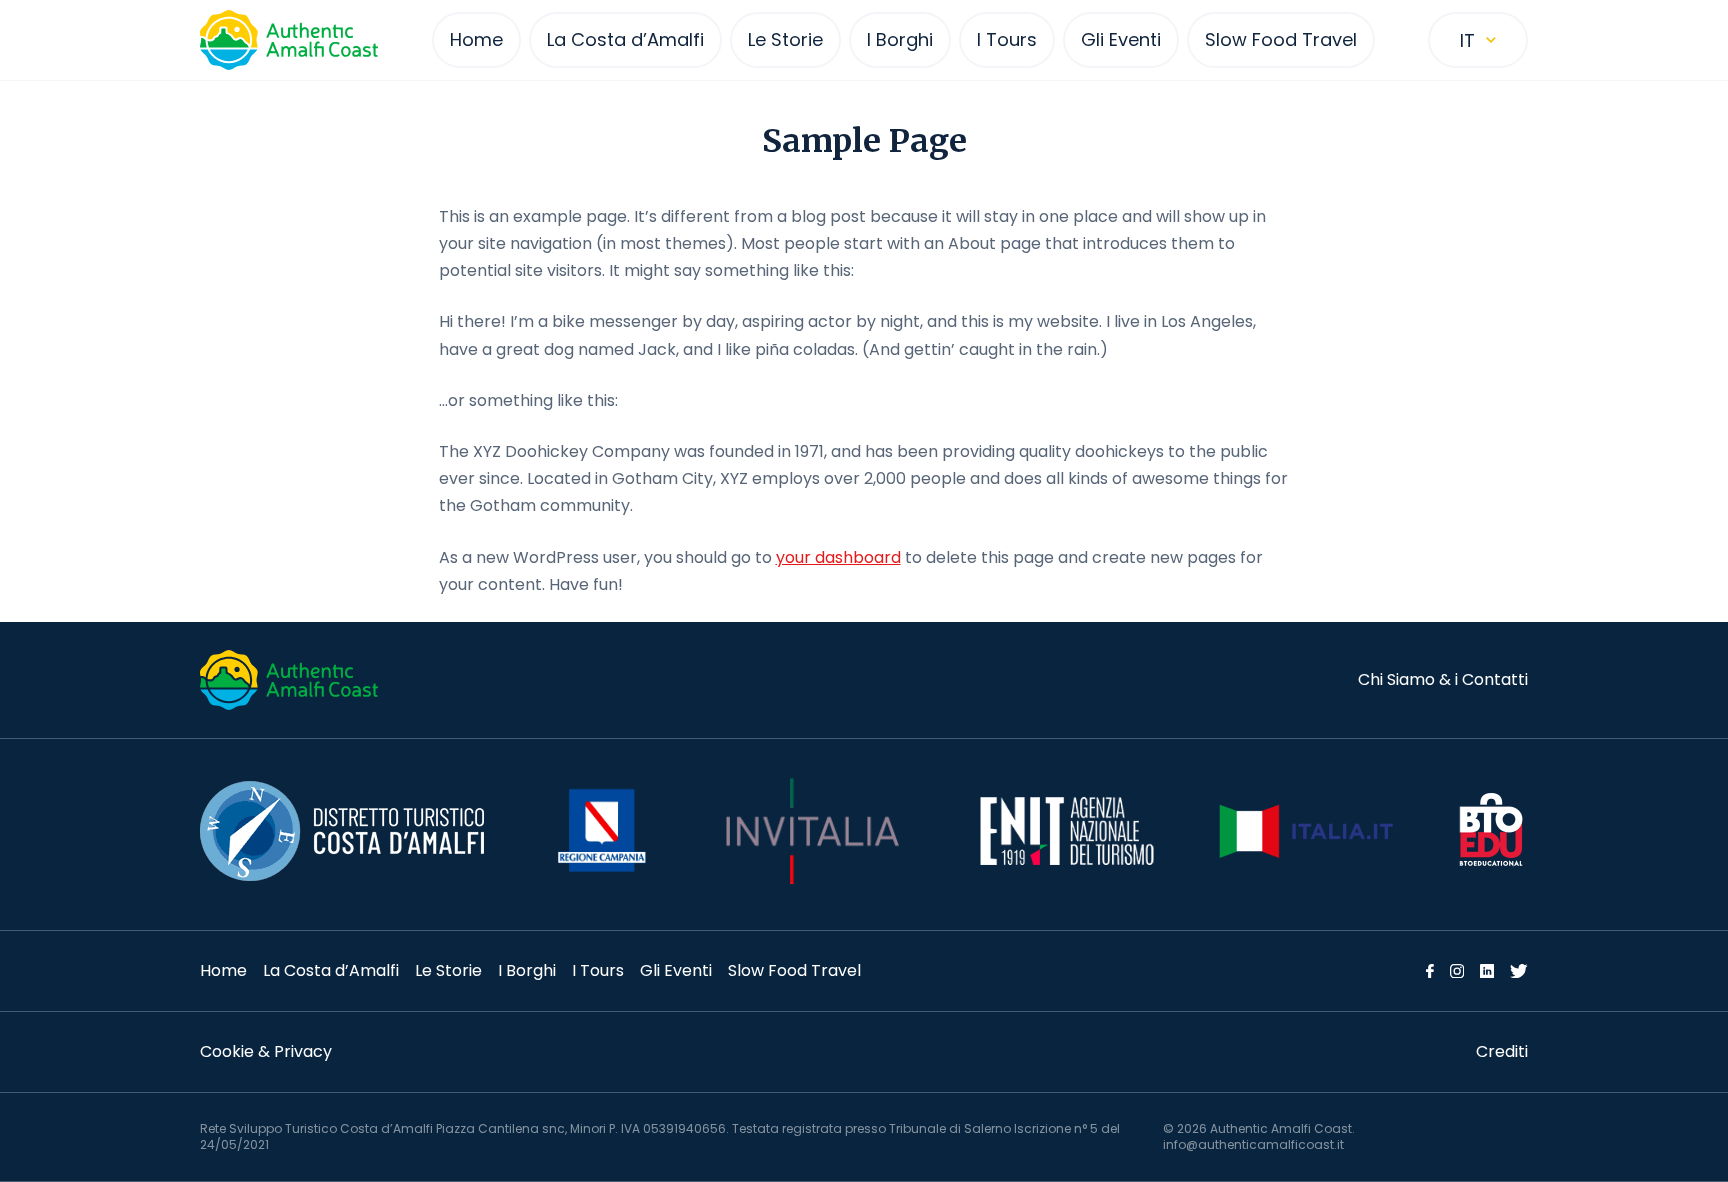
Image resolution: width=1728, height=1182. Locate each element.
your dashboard (838, 557)
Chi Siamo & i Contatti (1443, 679)
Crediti (1502, 1051)
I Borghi (527, 970)
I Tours (598, 970)
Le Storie (448, 970)
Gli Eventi (676, 970)
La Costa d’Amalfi (331, 970)
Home (223, 970)
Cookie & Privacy (266, 1051)
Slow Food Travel (794, 970)
